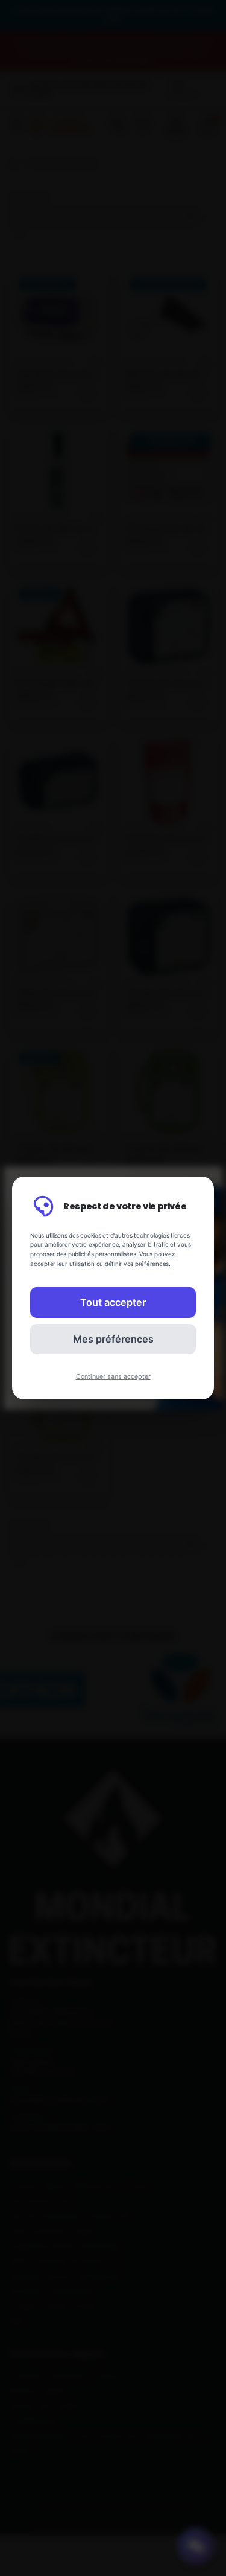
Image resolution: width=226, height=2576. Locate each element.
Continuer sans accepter (113, 1377)
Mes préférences (113, 1339)
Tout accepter (113, 1302)
